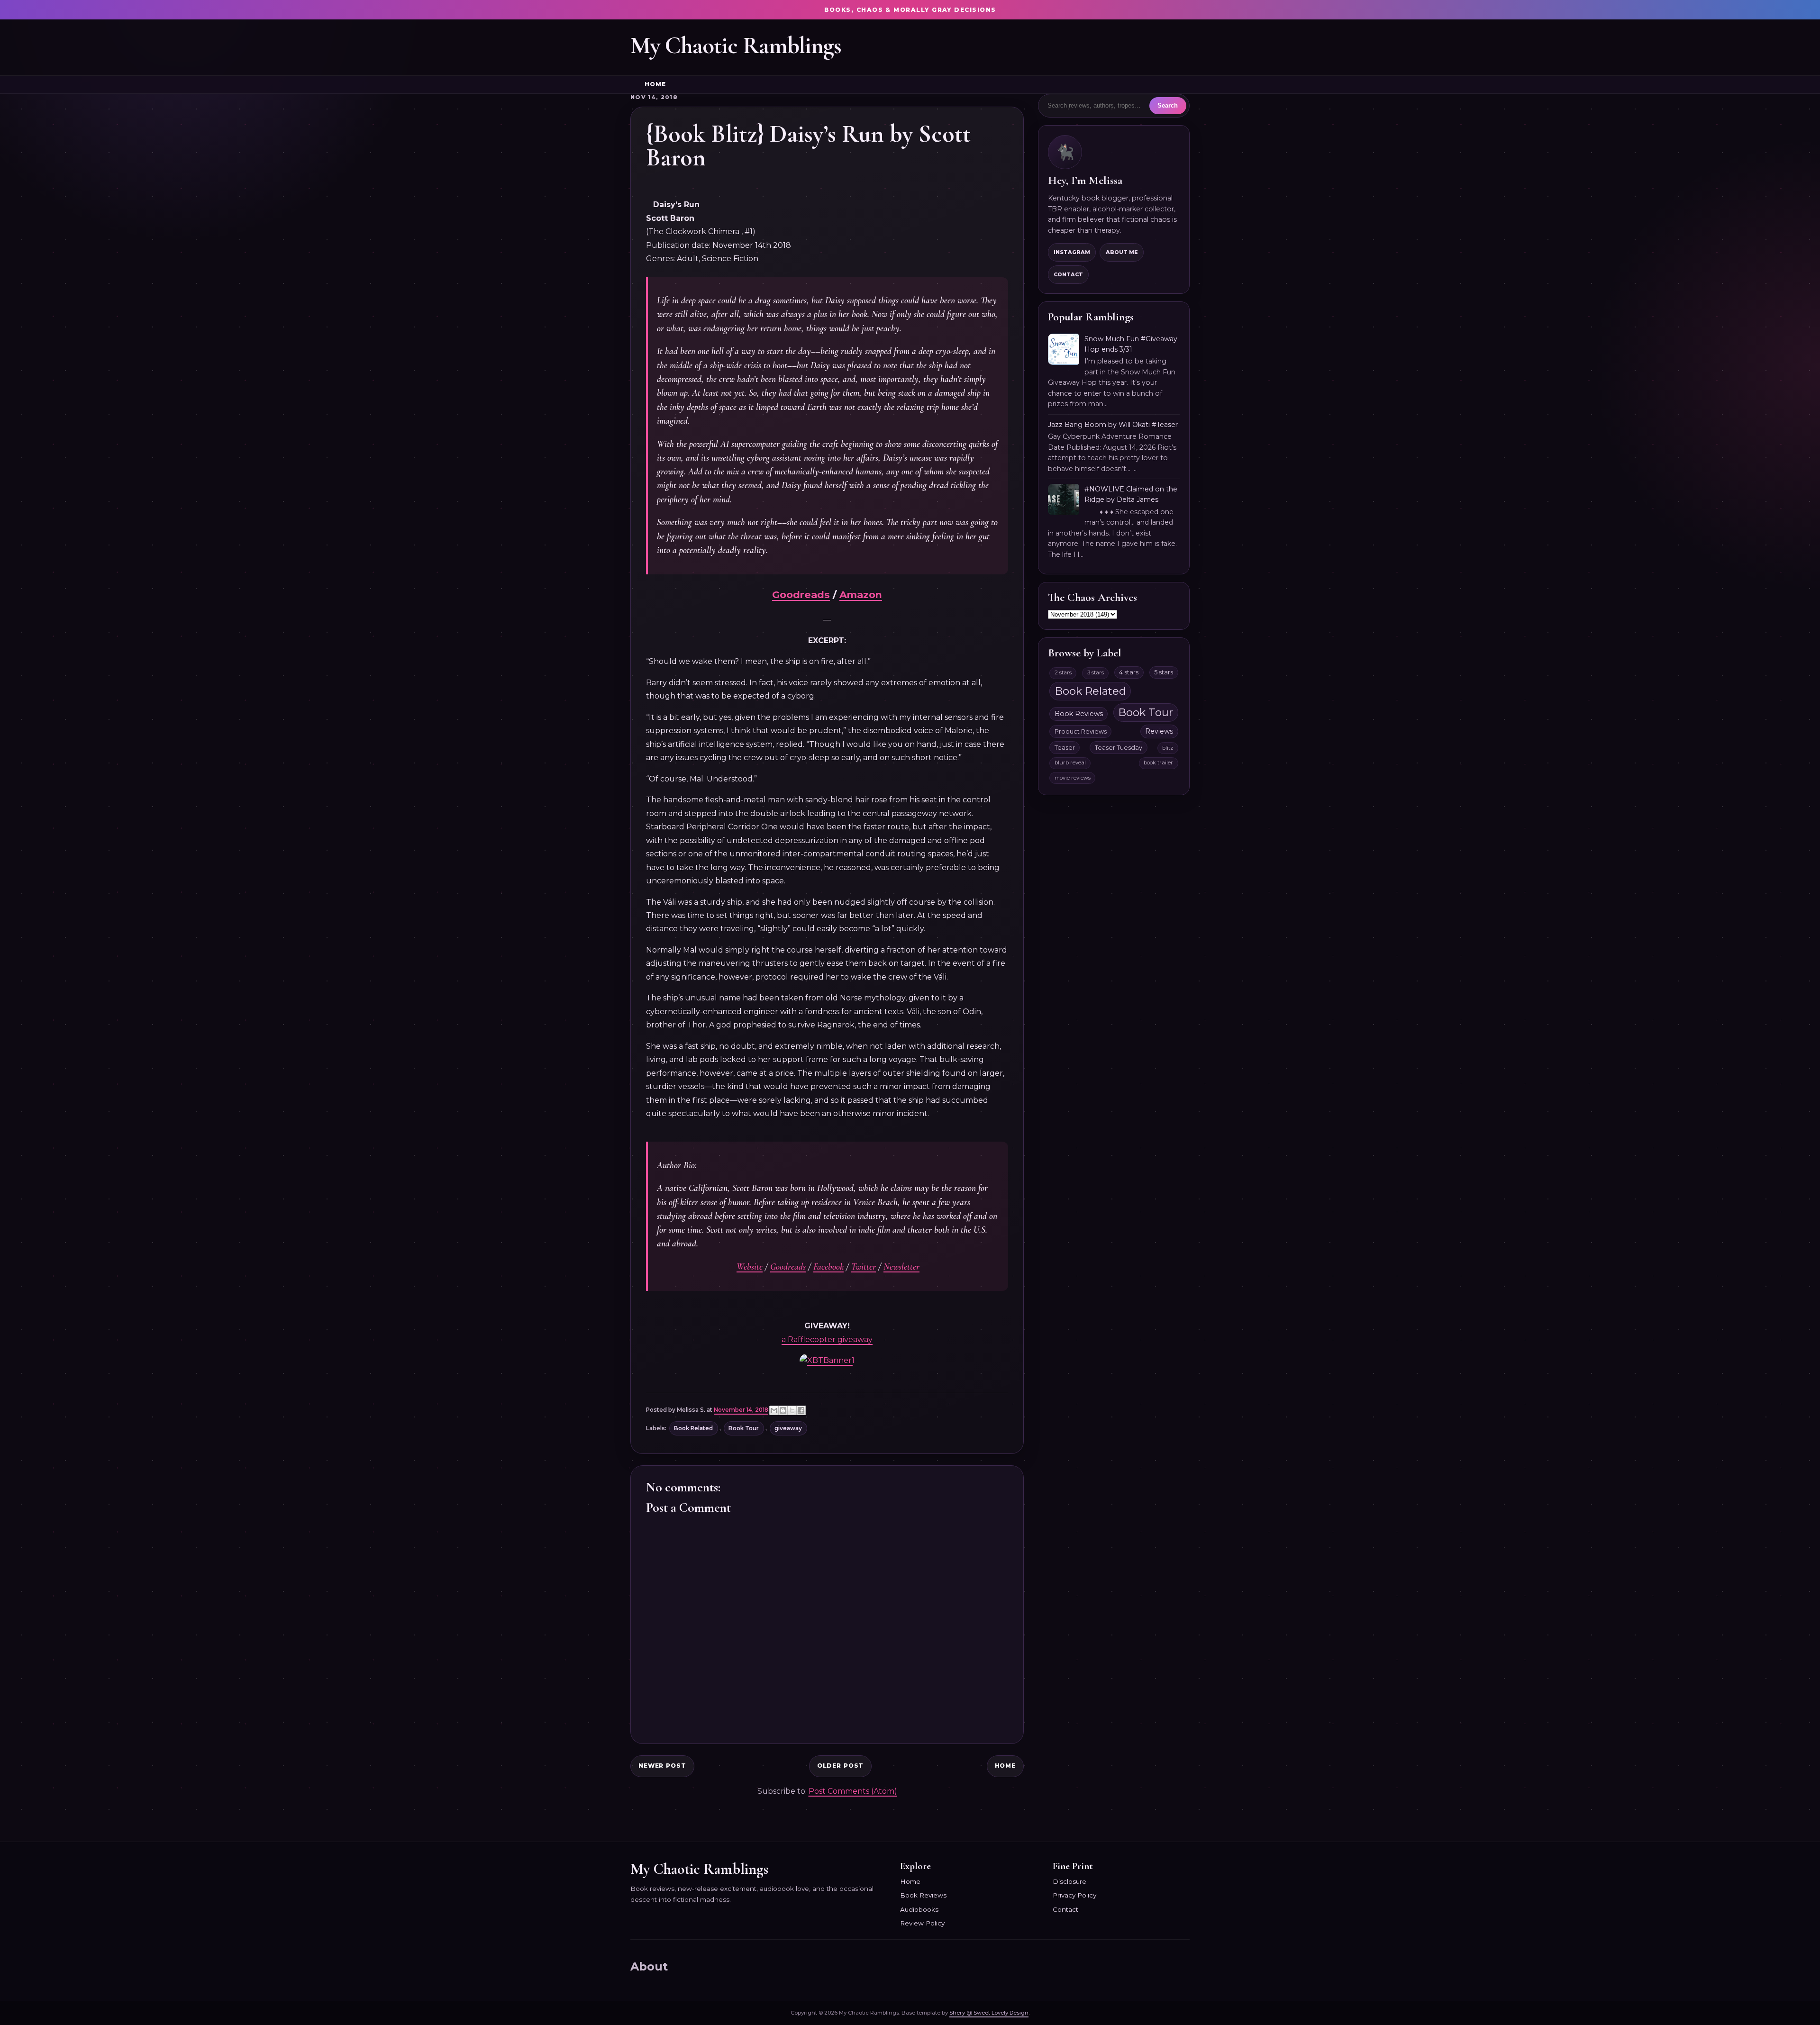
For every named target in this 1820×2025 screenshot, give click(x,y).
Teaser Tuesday (1119, 748)
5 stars (1164, 672)
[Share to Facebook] (801, 1410)
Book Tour (744, 1428)
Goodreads (801, 595)
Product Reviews (1081, 731)
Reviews (1159, 731)
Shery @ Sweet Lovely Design (989, 2013)
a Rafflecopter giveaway (827, 1339)
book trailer (1158, 763)
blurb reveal (1070, 763)
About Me (1122, 252)
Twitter (864, 1267)
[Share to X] (792, 1410)
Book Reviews (1079, 714)
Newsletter (901, 1267)
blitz (1168, 748)
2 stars (1063, 672)
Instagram (1072, 252)
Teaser (1065, 748)
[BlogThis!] (783, 1410)
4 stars (1129, 672)
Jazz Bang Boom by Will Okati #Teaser (1113, 425)
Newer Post (662, 1766)
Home (655, 84)
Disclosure (1069, 1881)
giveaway (788, 1428)
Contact (1068, 274)
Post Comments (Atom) (853, 1791)
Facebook (828, 1267)
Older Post (841, 1766)
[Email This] (774, 1410)
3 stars (1096, 672)
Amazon (861, 595)
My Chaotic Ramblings (736, 45)
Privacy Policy (1074, 1895)
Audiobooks (919, 1909)
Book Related (693, 1428)
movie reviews (1073, 778)
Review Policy (922, 1923)
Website (750, 1267)
